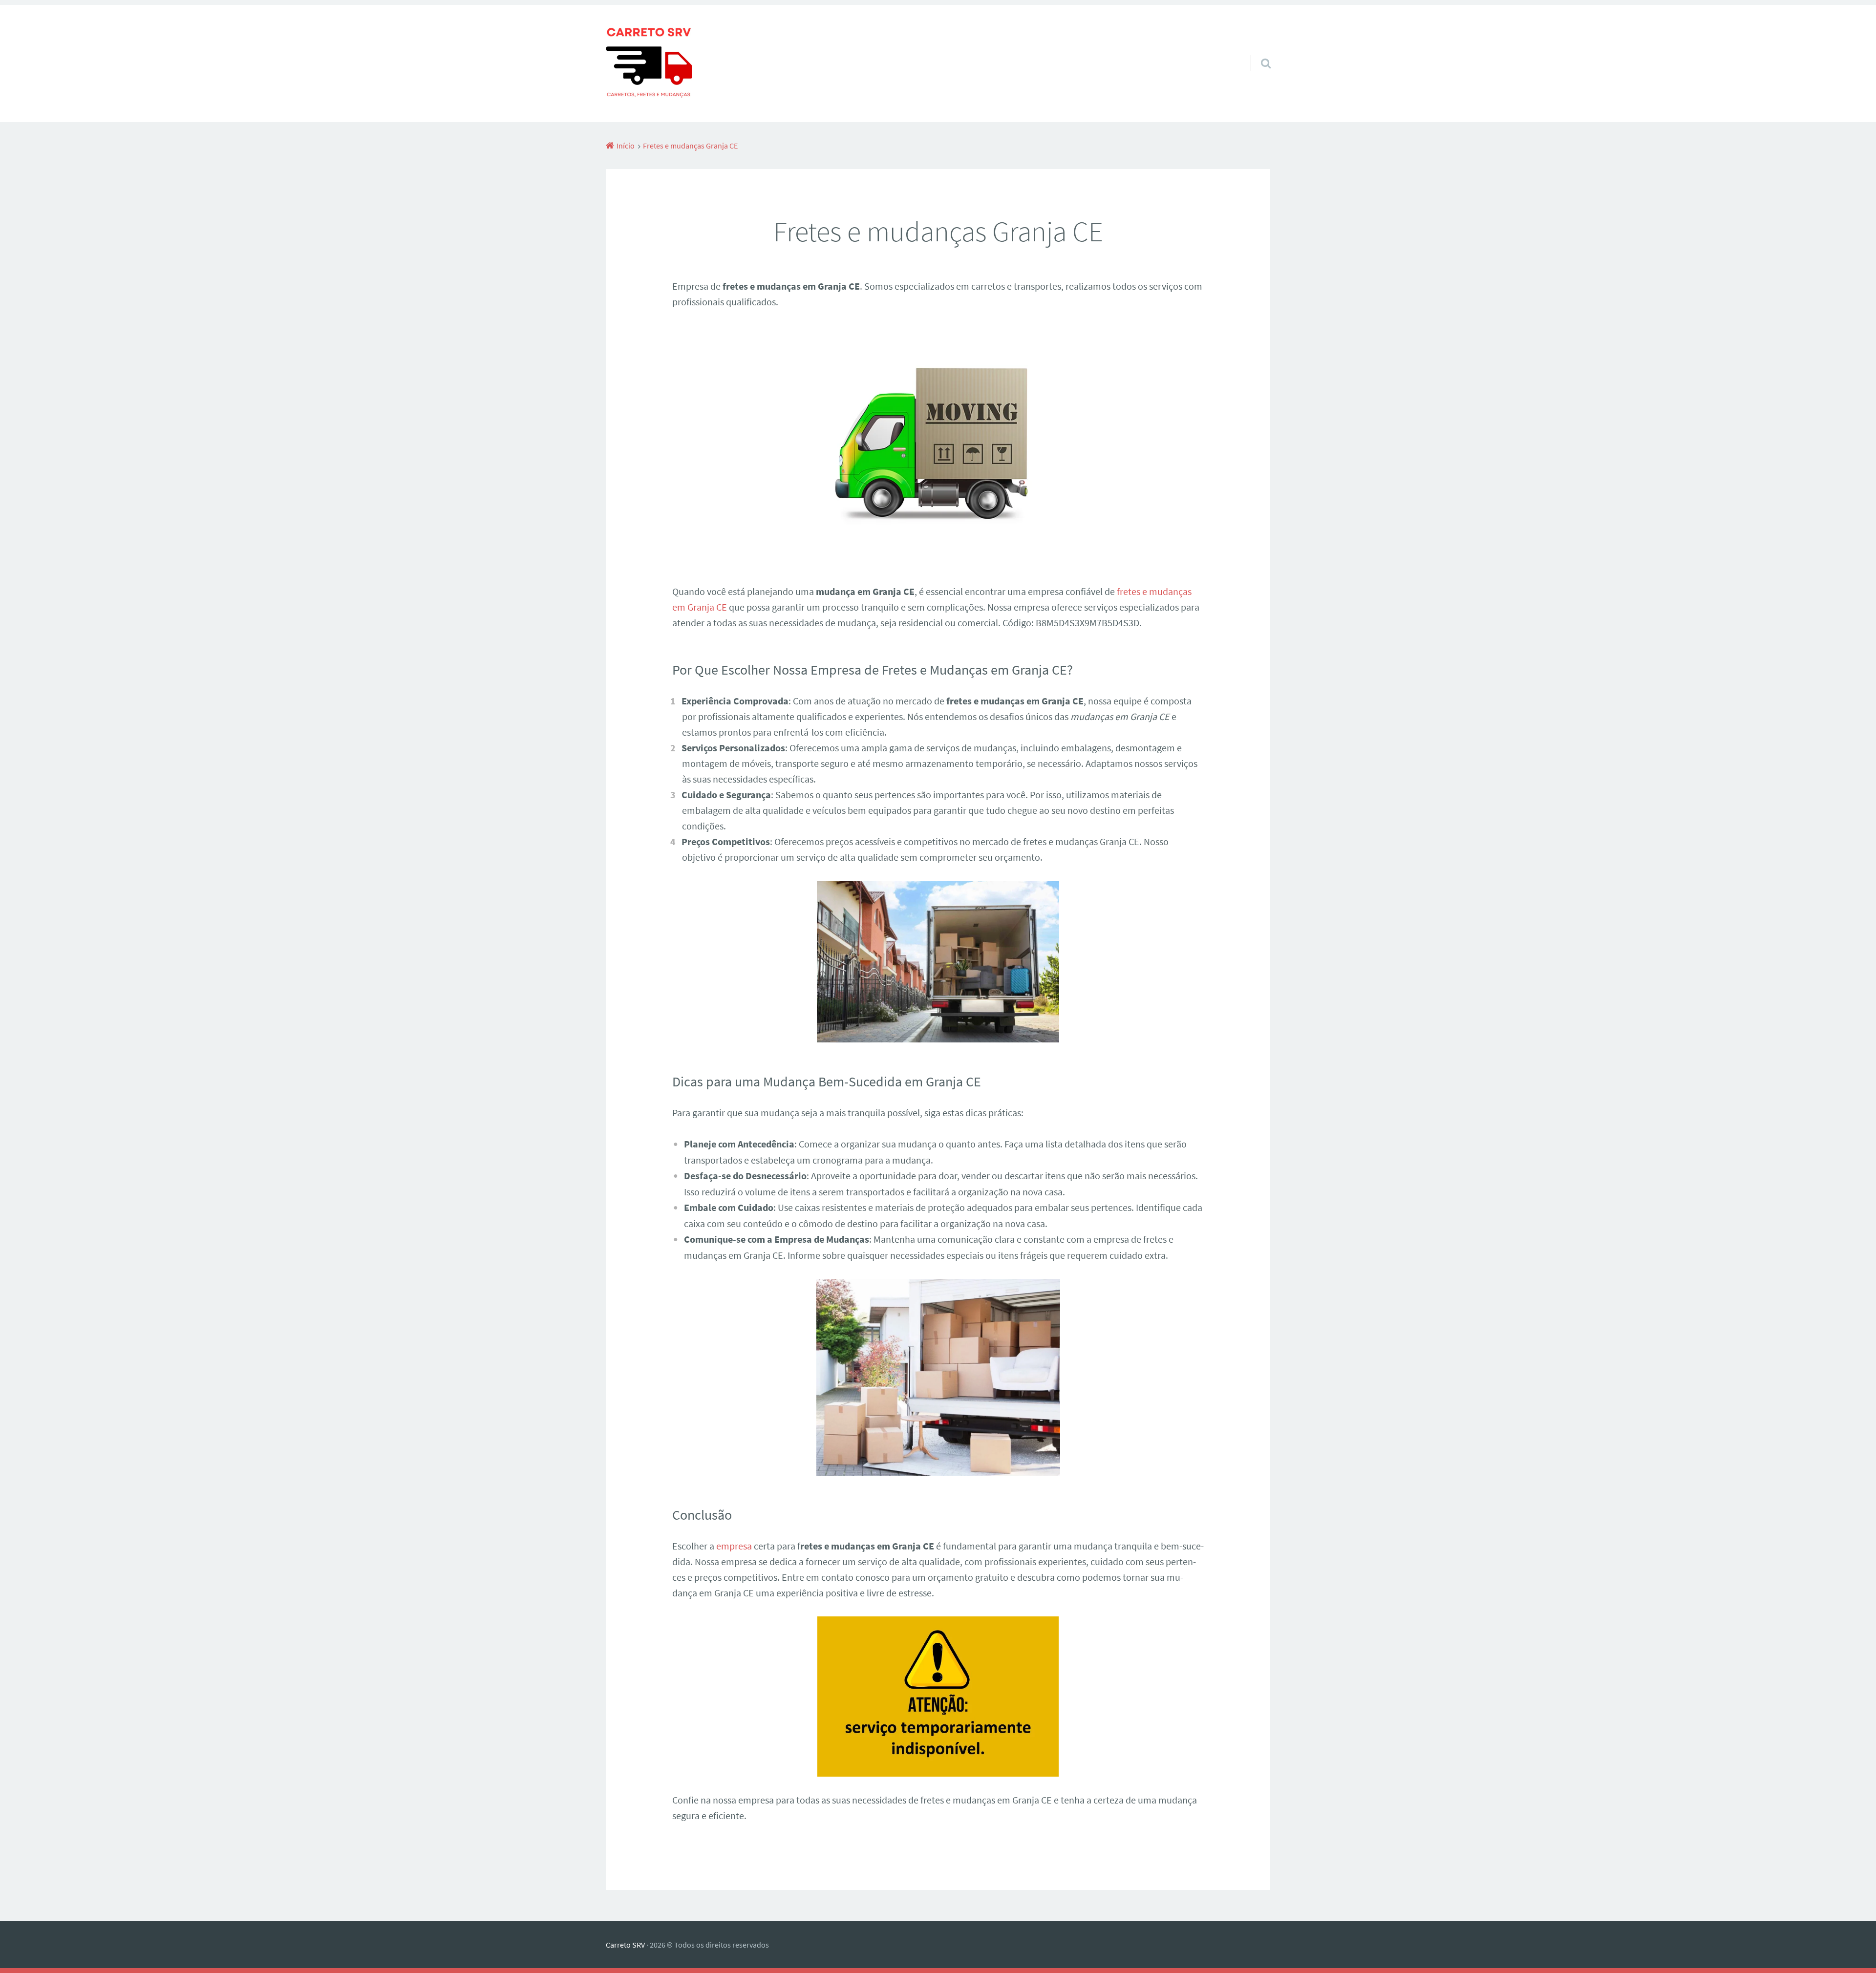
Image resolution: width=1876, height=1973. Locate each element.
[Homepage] (649, 64)
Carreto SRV (625, 1945)
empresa (734, 1546)
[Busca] (1257, 51)
